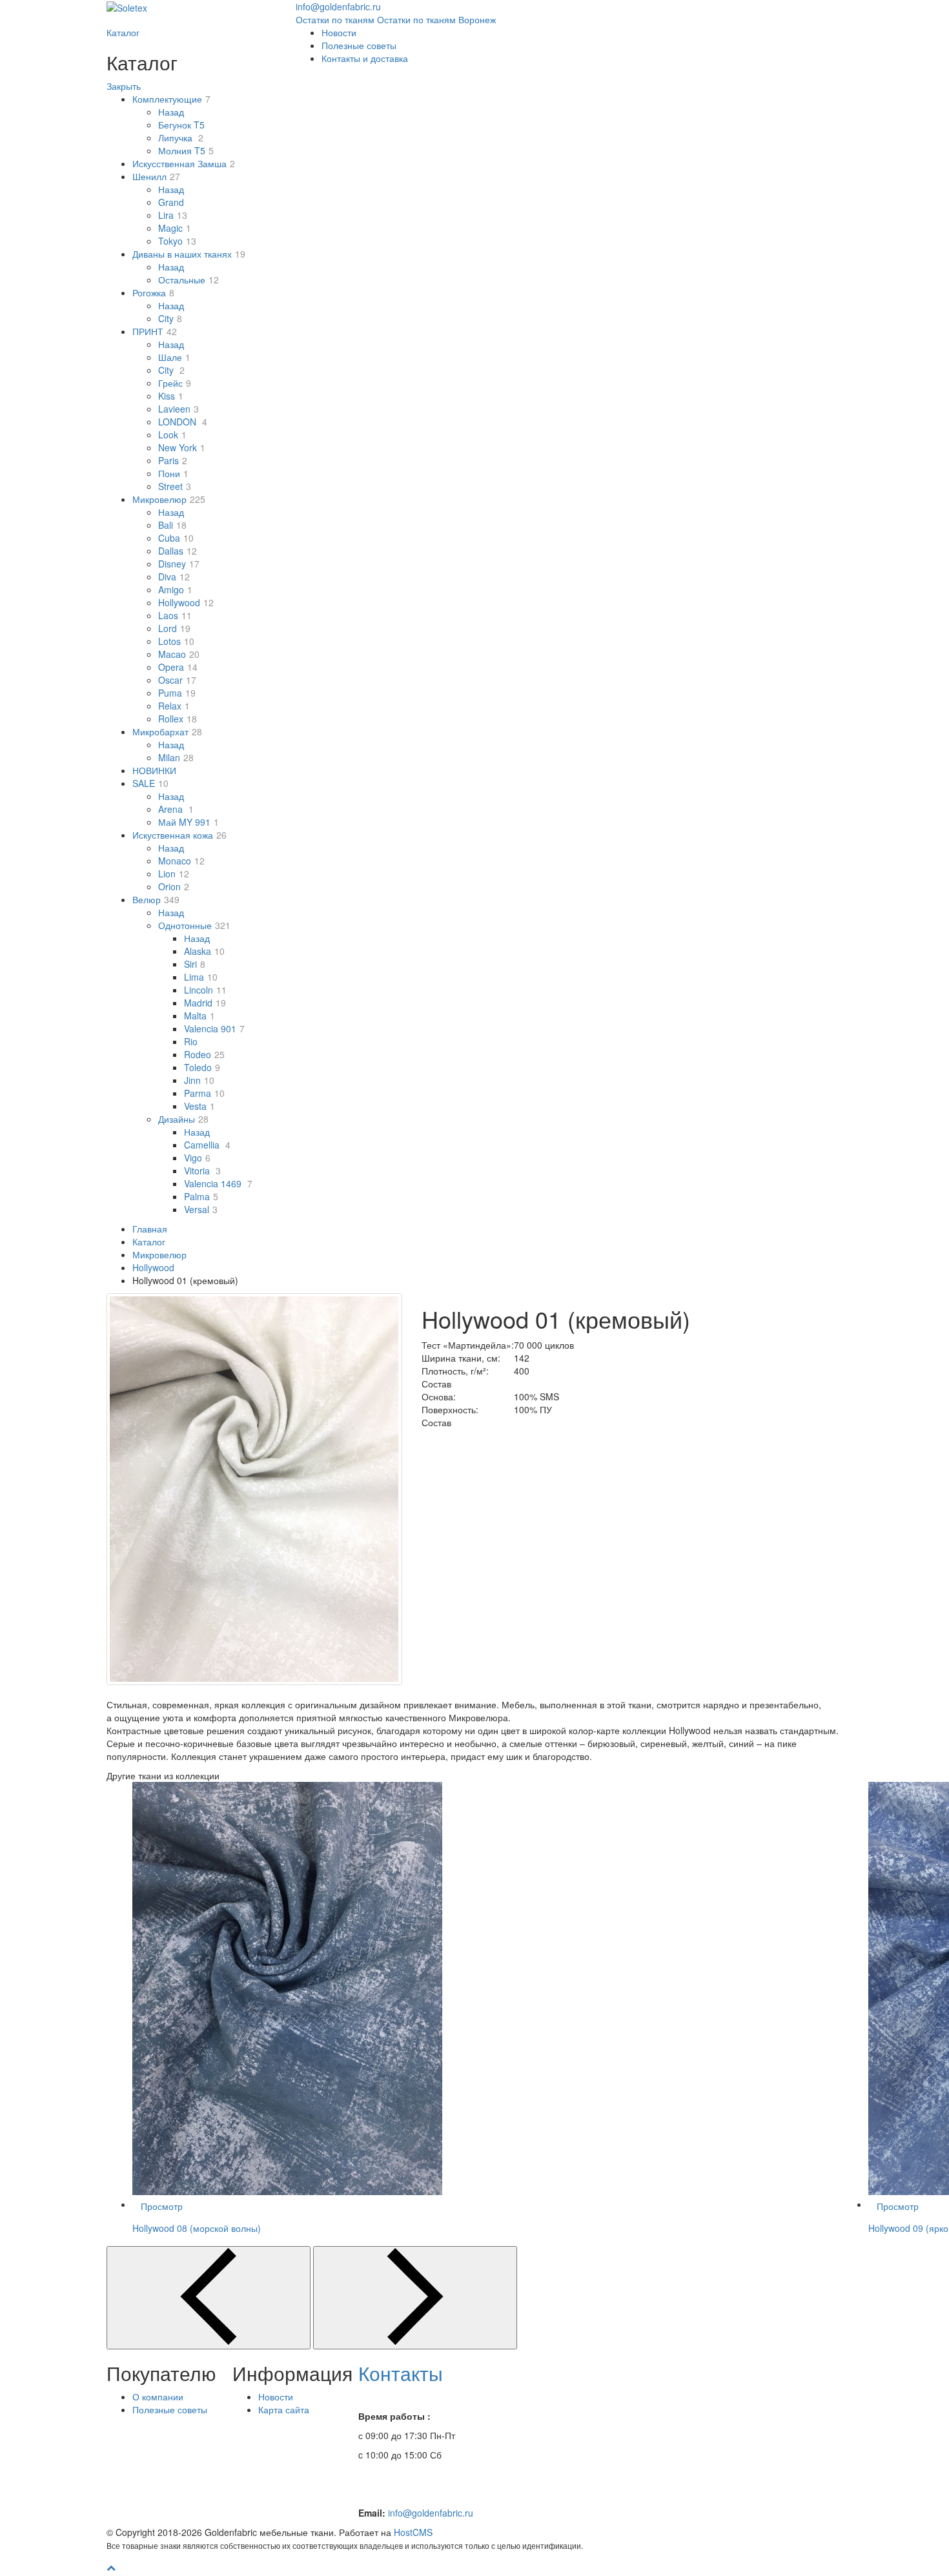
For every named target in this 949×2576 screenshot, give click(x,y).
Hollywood (186, 602)
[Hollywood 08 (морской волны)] (500, 1988)
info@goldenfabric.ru (431, 2513)
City (170, 318)
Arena (176, 809)
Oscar (177, 680)
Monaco (181, 861)
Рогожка (153, 292)
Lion (174, 874)
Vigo (197, 1158)
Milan (176, 757)
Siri (195, 964)
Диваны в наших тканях (189, 254)
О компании (158, 2397)
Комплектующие (171, 99)
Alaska (204, 951)
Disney (179, 564)
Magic (175, 228)
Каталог (123, 32)
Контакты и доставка (365, 58)
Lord (174, 628)
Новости (339, 32)
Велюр (156, 899)
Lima (201, 977)
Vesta (199, 1106)
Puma (177, 693)
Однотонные (194, 925)
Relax (174, 706)
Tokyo (177, 241)
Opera (178, 667)
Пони (173, 473)
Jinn (199, 1080)
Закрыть (124, 86)
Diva (174, 577)
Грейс (175, 383)
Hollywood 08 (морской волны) (197, 2228)
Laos (175, 615)
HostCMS (413, 2532)
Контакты (401, 2373)
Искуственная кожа (179, 835)
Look (172, 434)
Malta (199, 1016)
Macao (179, 654)
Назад (171, 112)
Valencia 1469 (218, 1183)
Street (175, 486)
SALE (150, 783)
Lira (173, 215)
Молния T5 (186, 150)
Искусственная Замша (184, 163)
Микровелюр (169, 499)
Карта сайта (284, 2409)
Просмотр (162, 2206)
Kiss (171, 396)
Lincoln (205, 990)
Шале (174, 357)
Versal (201, 1209)
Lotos (176, 641)
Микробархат (167, 731)
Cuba (176, 538)
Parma (204, 1093)
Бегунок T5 (181, 125)
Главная (150, 1229)
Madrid (205, 1003)
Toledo (202, 1067)
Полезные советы (359, 45)
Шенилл (156, 176)
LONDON (183, 422)
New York (182, 447)
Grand (171, 202)
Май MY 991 (189, 822)
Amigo (175, 589)
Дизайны (183, 1119)
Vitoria (202, 1170)
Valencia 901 (214, 1028)
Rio (191, 1041)
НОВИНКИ (154, 770)
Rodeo (204, 1054)
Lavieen (179, 409)
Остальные (189, 280)
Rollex (178, 719)
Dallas (178, 551)
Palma (201, 1196)
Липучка (181, 138)
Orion (174, 886)
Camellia (207, 1145)
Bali (172, 525)
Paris (173, 460)
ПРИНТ (155, 331)
